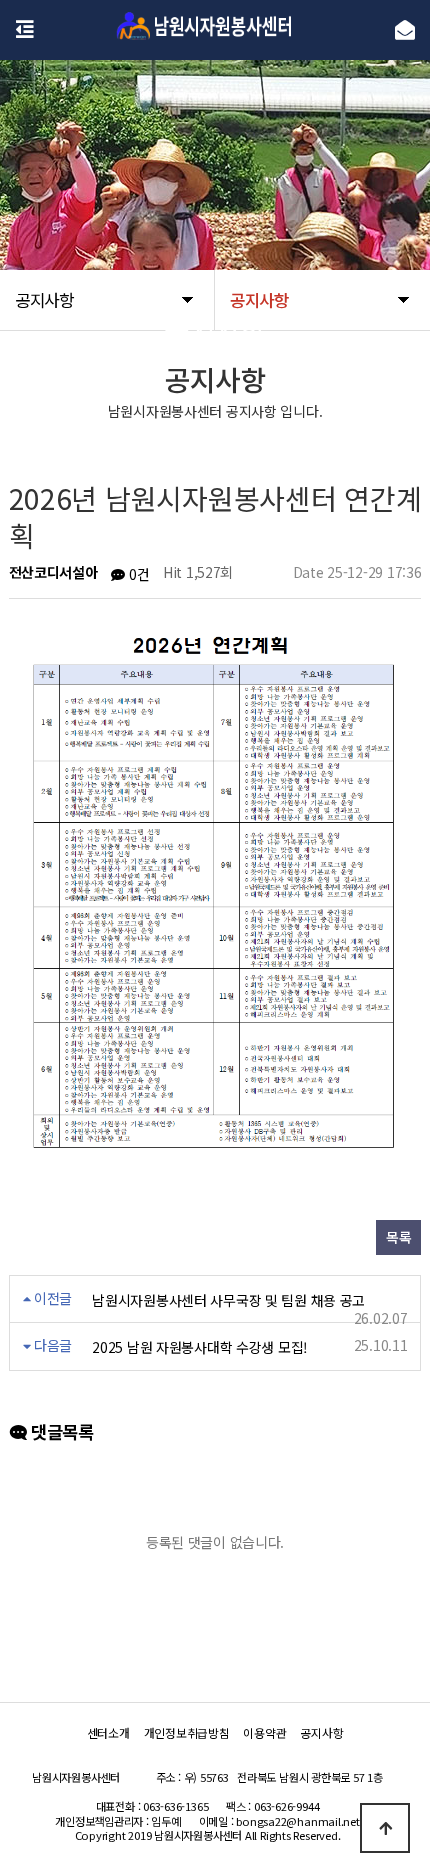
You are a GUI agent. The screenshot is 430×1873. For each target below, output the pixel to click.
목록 (398, 1237)
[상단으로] (385, 1828)
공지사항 (321, 1732)
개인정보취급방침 (187, 1732)
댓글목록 (59, 1432)
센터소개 (108, 1732)
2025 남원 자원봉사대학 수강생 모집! (200, 1347)
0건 (137, 574)
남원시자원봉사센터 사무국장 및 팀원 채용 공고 (228, 1300)
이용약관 (264, 1732)
